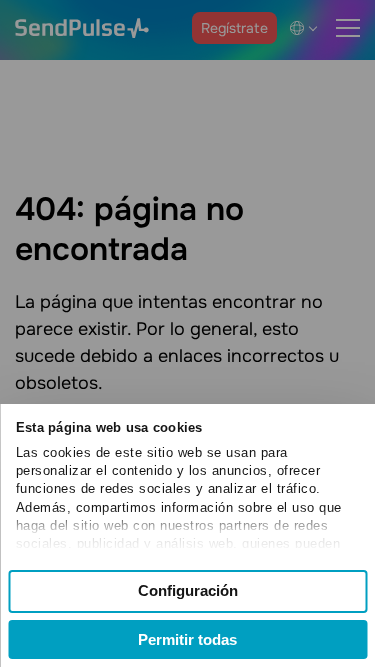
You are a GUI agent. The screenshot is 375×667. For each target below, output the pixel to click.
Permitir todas (187, 639)
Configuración (188, 590)
